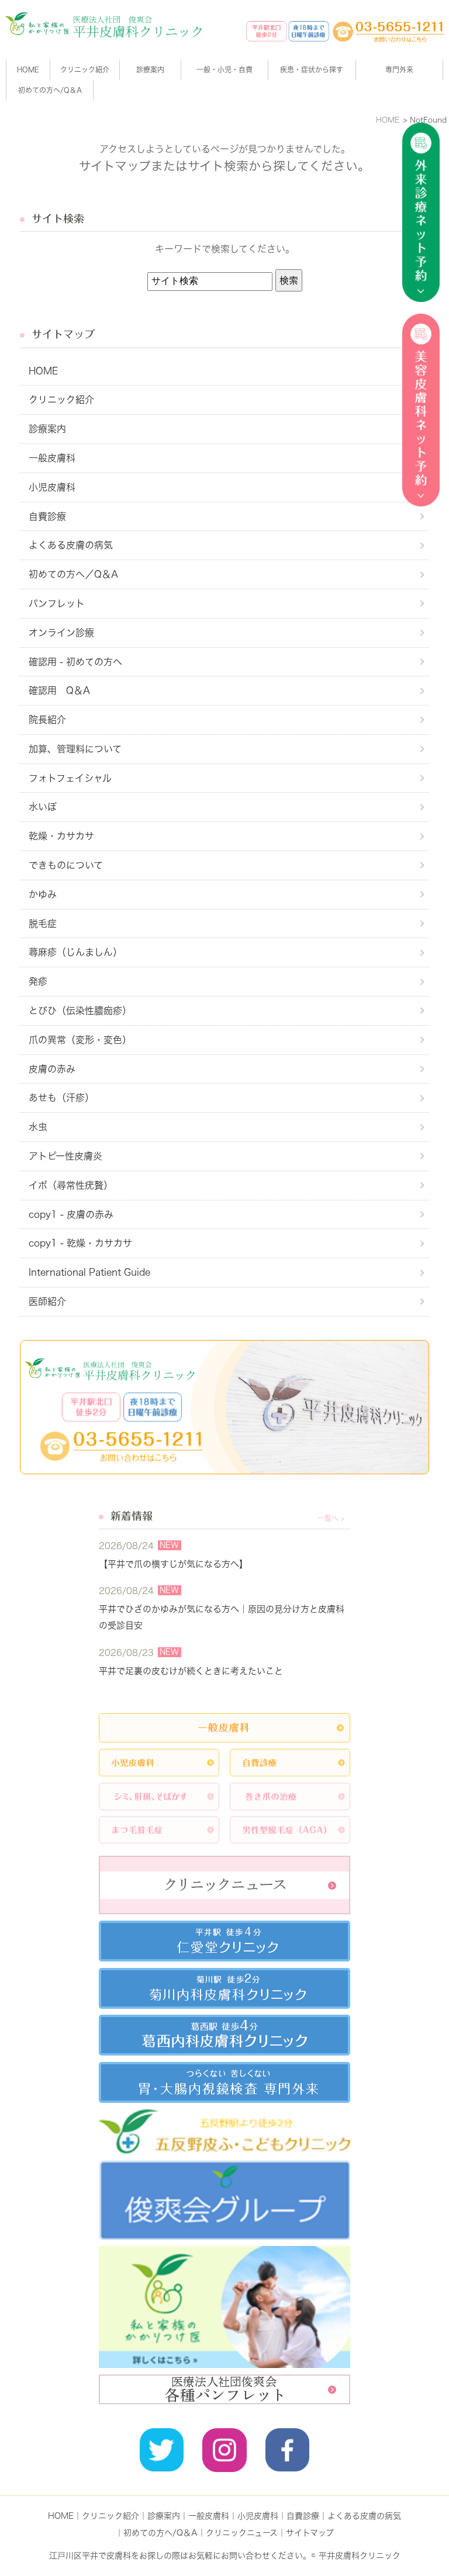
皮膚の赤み (52, 1069)
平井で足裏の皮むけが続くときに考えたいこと (191, 1671)
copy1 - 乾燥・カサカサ (80, 1243)
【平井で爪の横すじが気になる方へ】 (173, 1564)
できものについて (66, 865)
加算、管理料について (75, 749)
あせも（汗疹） (61, 1098)
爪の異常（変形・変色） (80, 1040)
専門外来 (399, 70)
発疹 (38, 981)
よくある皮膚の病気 (71, 545)
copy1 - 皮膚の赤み (71, 1214)
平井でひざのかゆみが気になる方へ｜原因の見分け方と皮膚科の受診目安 (222, 1617)
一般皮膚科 (52, 458)
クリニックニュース (242, 2533)
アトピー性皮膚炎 (65, 1156)
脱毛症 (43, 924)
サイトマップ (310, 2533)
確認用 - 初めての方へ (75, 662)
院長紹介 (47, 720)
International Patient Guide (89, 1272)
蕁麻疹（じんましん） (75, 952)
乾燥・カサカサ (61, 836)
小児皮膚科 (52, 487)
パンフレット (57, 603)
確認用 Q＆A (59, 690)
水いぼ (43, 807)
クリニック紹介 (61, 400)
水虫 (38, 1127)
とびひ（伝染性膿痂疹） (80, 1011)
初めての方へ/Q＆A (160, 2533)
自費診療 (47, 516)
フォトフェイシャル (70, 778)
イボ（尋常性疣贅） (71, 1185)
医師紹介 (47, 1301)
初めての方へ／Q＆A (73, 574)
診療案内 (150, 70)
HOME (28, 70)
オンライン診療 (61, 633)
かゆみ (43, 894)
